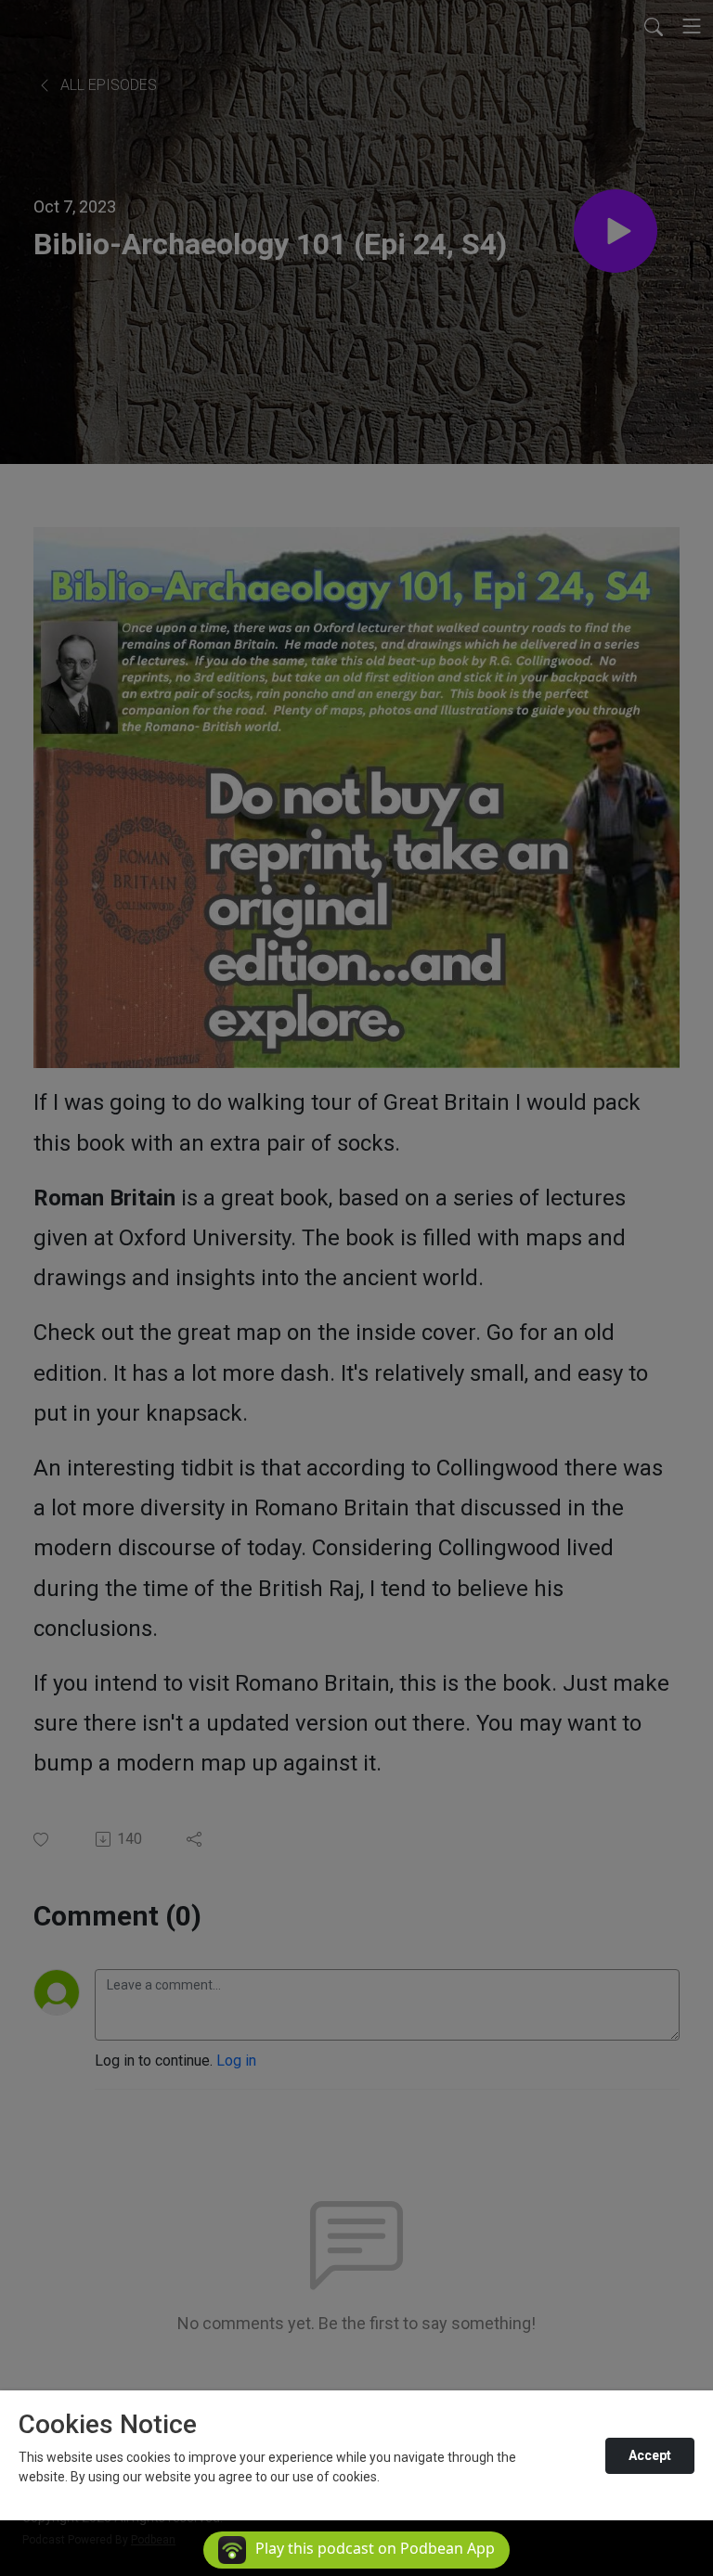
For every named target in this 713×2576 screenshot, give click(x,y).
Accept (650, 2455)
